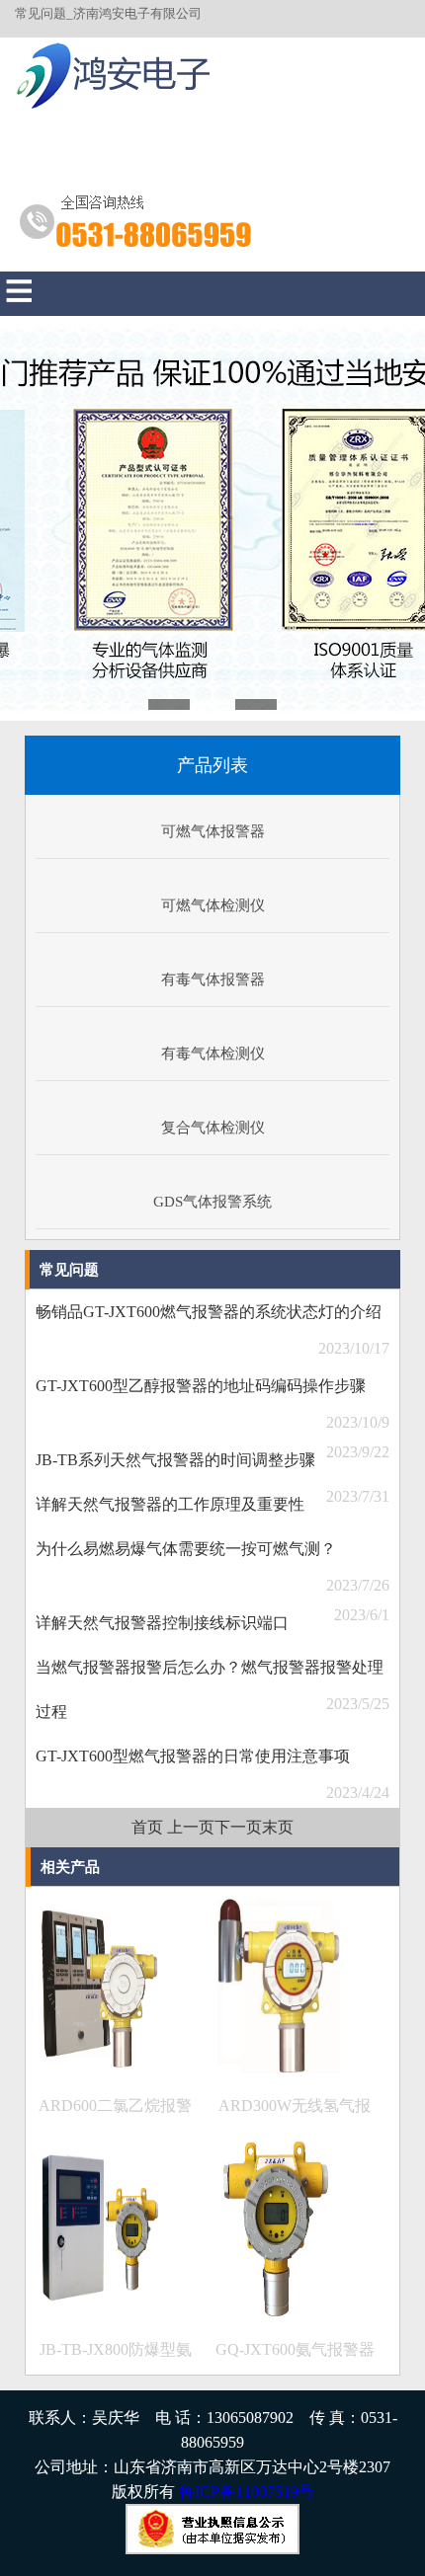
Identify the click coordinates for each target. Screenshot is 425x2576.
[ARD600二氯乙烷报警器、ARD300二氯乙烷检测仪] (99, 2069)
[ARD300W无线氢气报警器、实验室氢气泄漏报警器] (278, 2069)
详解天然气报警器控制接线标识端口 (162, 1623)
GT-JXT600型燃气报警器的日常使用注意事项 (193, 1756)
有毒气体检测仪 (213, 1054)
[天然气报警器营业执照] (212, 2549)
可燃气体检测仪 (213, 905)
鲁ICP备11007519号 (247, 2492)
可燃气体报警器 (213, 831)
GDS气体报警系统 (212, 1202)
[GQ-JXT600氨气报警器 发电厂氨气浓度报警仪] (278, 2313)
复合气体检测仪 (213, 1128)
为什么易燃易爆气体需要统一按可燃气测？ (186, 1549)
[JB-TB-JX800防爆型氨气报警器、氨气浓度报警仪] (99, 2313)
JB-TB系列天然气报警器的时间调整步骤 (175, 1460)
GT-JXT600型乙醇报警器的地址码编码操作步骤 (201, 1386)
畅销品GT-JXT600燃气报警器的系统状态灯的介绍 (209, 1312)
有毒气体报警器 (213, 979)
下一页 (238, 1827)
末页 (278, 1827)
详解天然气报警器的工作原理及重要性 (170, 1504)
